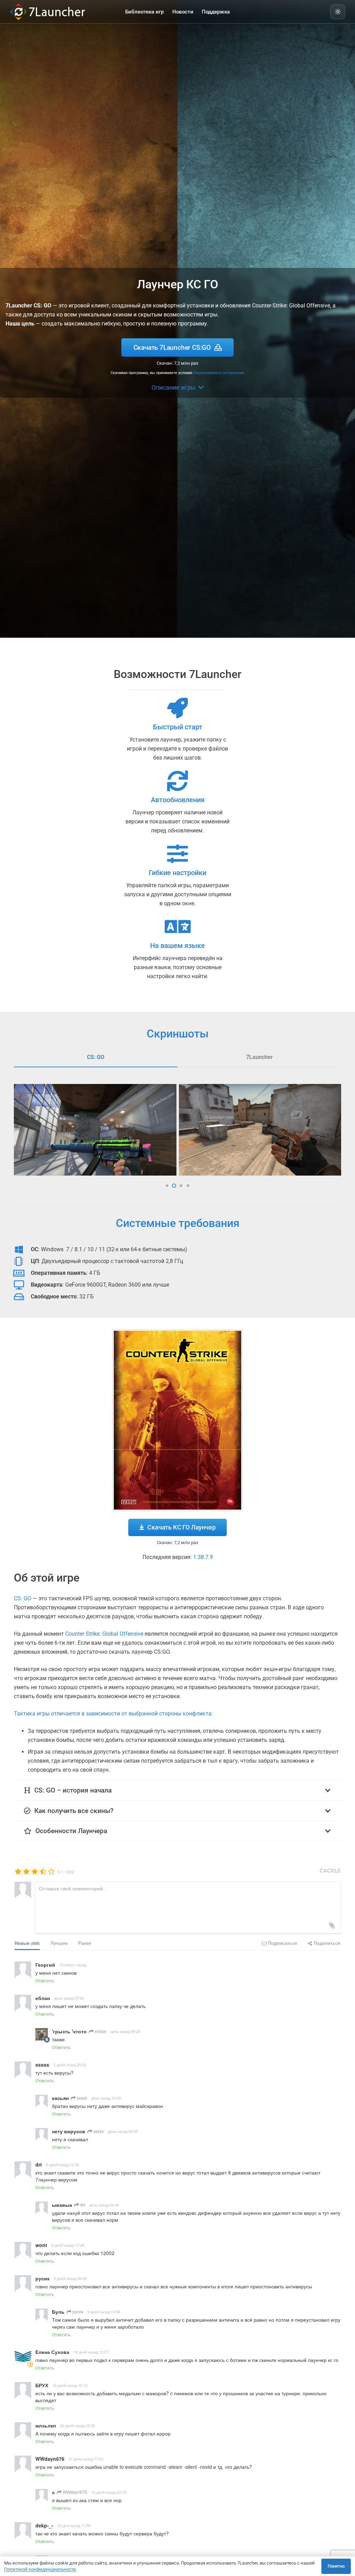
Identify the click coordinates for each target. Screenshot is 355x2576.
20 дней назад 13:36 (77, 2425)
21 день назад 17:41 (86, 2459)
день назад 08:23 (125, 2031)
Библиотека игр (144, 12)
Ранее (85, 1943)
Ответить (45, 1980)
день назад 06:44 (104, 2205)
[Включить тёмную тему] (338, 12)
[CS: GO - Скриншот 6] (260, 1130)
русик (77, 2311)
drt (82, 2205)
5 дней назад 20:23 (70, 2065)
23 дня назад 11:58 (74, 2525)
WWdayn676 (74, 2492)
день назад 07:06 (69, 1998)
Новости (183, 12)
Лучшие (59, 1943)
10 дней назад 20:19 (109, 2492)
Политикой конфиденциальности (40, 2569)
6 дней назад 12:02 (63, 2164)
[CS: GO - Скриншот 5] (96, 1130)
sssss (81, 2098)
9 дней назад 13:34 (104, 2312)
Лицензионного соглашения (219, 373)
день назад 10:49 (106, 2098)
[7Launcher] (67, 12)
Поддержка (216, 12)
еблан (100, 2031)
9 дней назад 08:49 (70, 2278)
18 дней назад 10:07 (91, 2352)
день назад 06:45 (123, 2131)
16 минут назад (73, 1965)
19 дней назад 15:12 (70, 2385)
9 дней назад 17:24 (68, 2245)
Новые (27, 1943)
